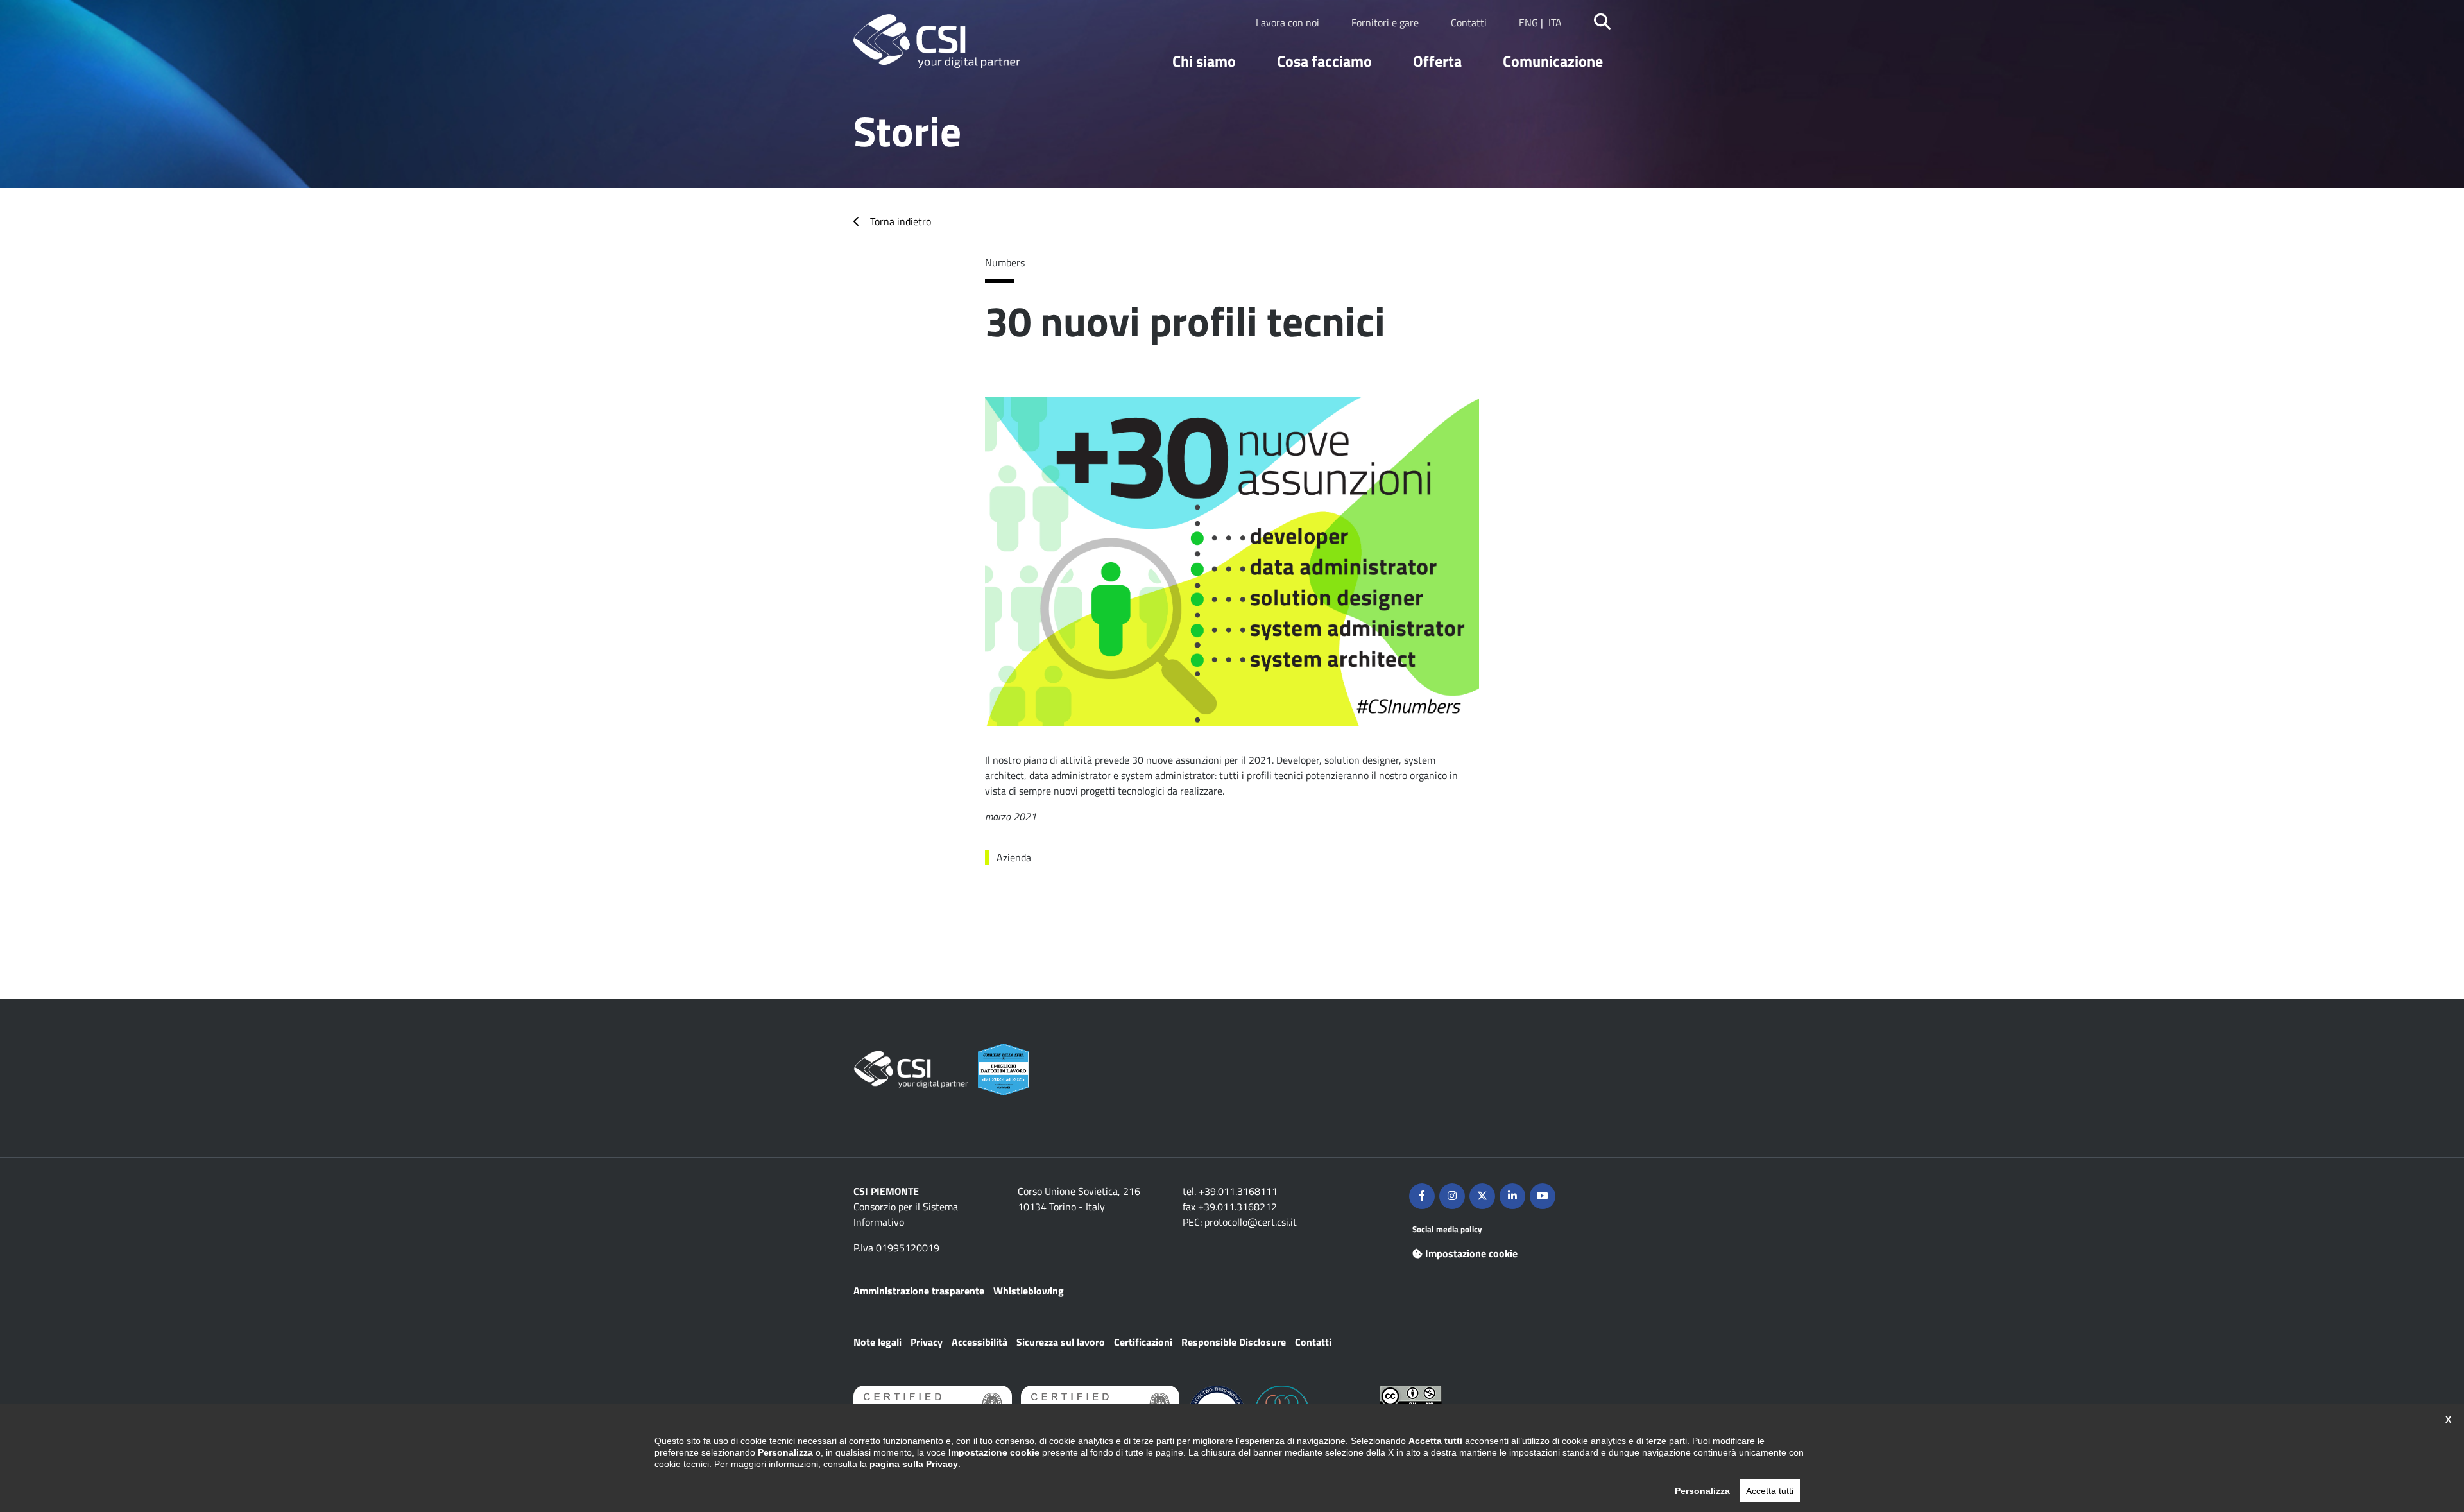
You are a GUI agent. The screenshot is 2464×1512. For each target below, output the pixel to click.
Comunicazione (1553, 61)
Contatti (1469, 22)
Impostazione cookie (1471, 1253)
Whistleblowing (1029, 1291)
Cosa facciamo (1324, 61)
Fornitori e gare (1385, 22)
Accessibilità (980, 1342)
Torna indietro (901, 221)
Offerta (1437, 61)
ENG (1528, 22)
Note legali (877, 1342)
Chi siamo (1204, 61)
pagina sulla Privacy (914, 1464)
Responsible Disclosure (1234, 1342)
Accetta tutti (1770, 1491)
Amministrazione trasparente (919, 1291)
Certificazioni (1143, 1342)
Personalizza (1702, 1491)
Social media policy (1447, 1229)
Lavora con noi (1288, 22)
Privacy (927, 1342)
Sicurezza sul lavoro (1061, 1342)
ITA (1555, 22)
